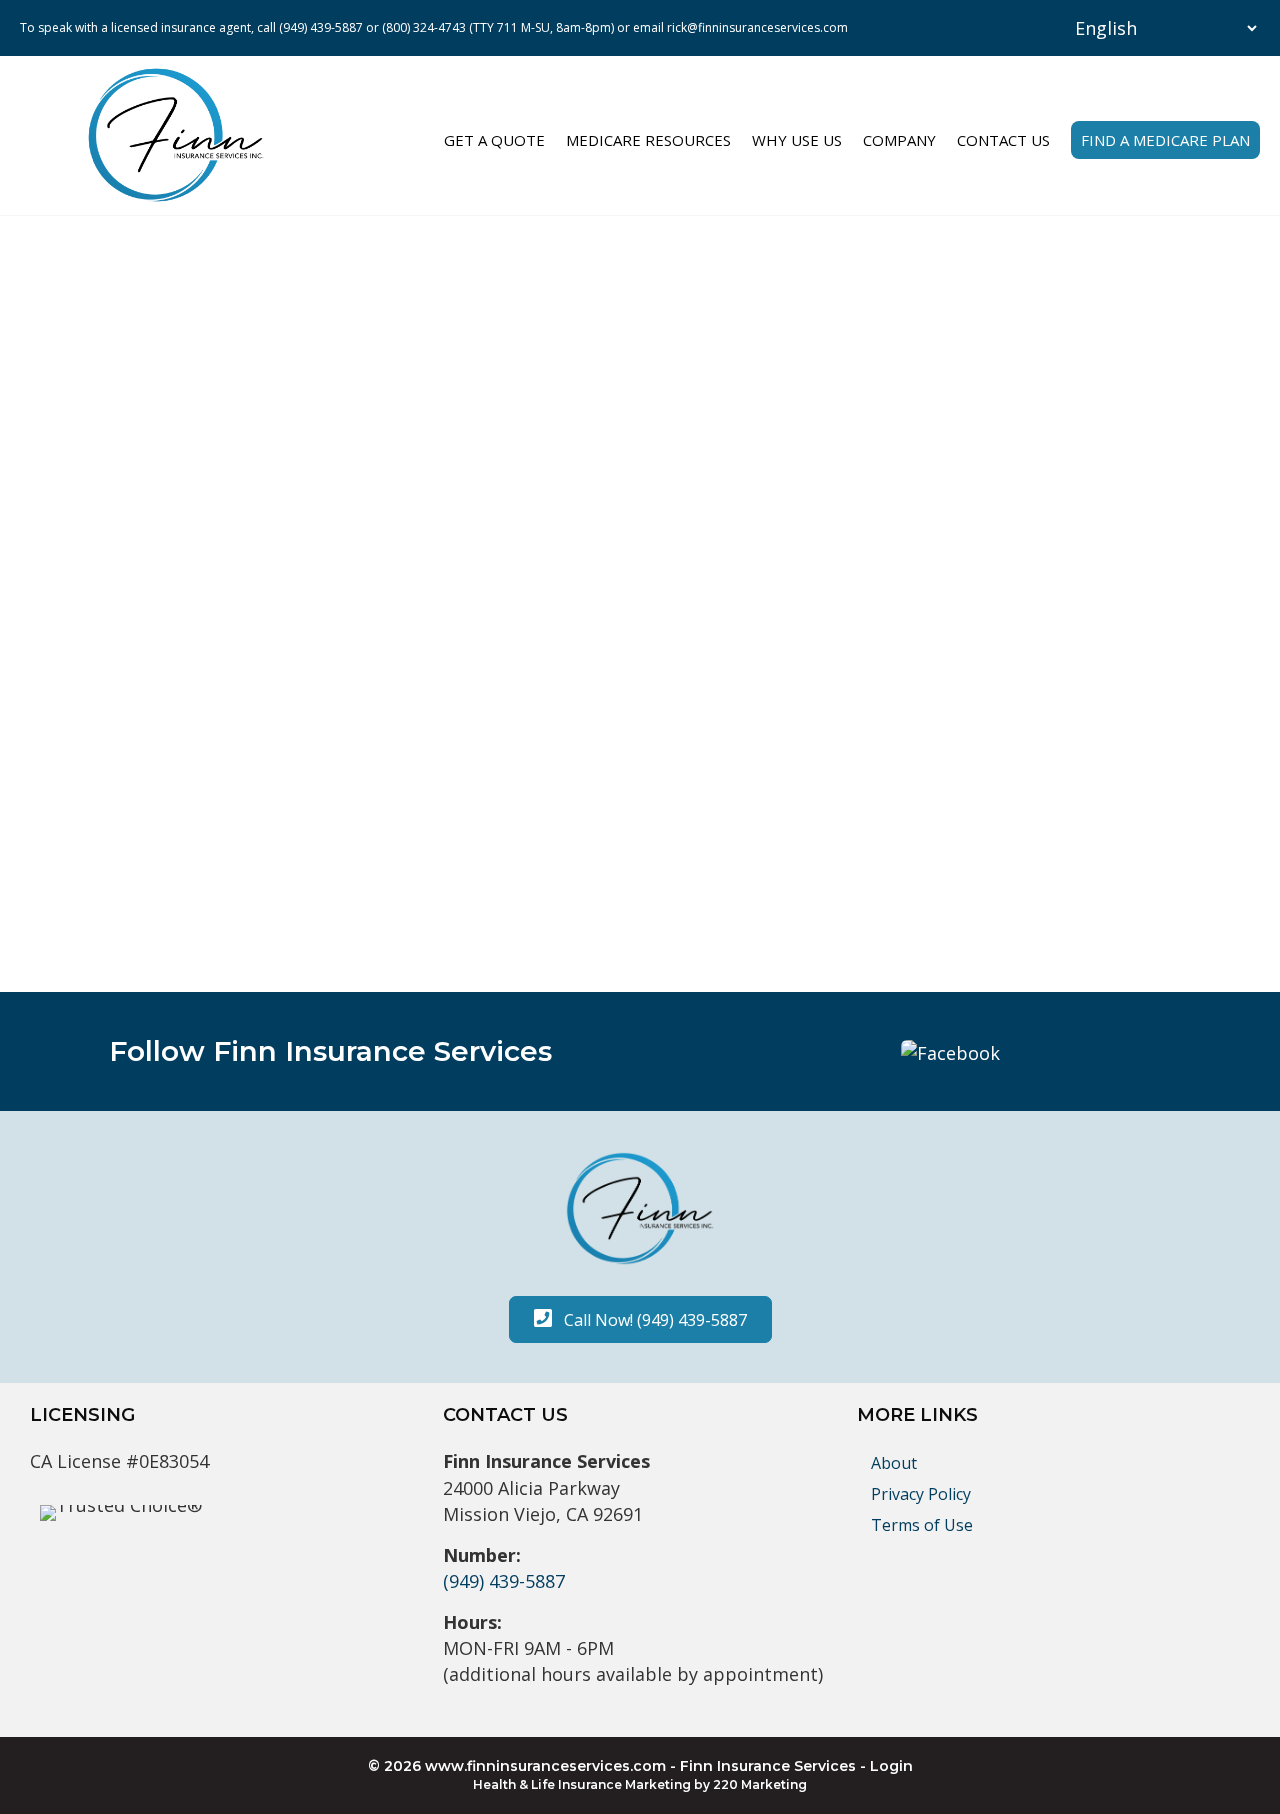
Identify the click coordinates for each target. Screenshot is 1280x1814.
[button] (950, 1051)
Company (899, 140)
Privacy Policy (921, 1494)
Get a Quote (494, 140)
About (894, 1463)
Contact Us (1003, 140)
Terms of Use (922, 1525)
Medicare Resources (648, 140)
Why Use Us (797, 140)
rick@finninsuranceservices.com (757, 27)
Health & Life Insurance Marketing (582, 1784)
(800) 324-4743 (424, 27)
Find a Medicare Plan (1165, 140)
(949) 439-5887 (321, 27)
